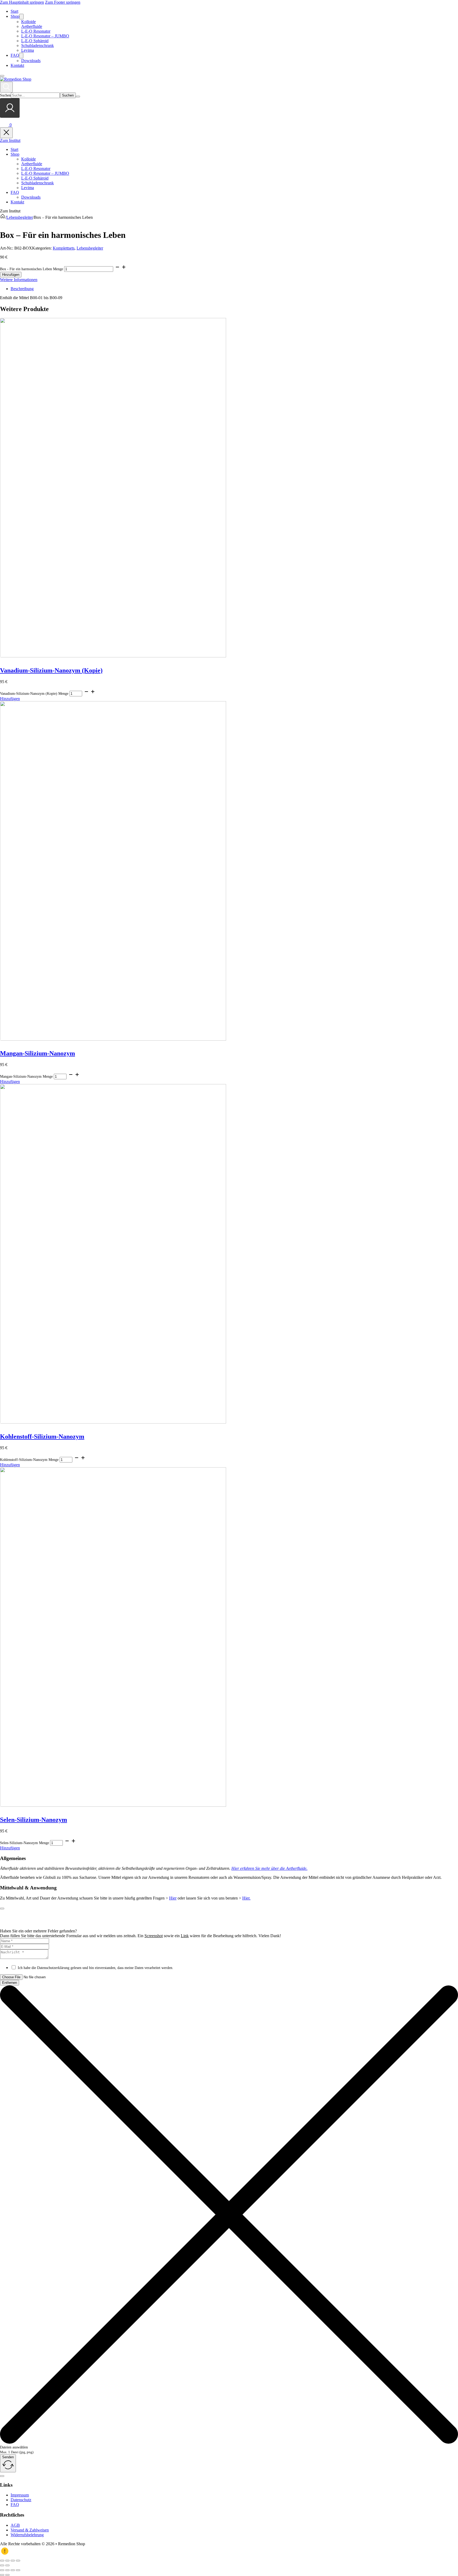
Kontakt (17, 65)
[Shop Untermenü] (21, 17)
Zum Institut (10, 140)
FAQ (15, 55)
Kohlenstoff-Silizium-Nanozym (42, 1437)
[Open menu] (2, 76)
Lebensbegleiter (20, 217)
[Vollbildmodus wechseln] (7, 2561)
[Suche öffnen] (6, 87)
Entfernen (10, 1983)
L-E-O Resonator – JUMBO (45, 36)
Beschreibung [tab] (22, 289)
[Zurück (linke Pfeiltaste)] (2, 2565)
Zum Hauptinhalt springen (22, 2)
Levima (28, 50)
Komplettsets (64, 248)
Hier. (246, 1898)
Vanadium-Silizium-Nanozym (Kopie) (51, 670)
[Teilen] (13, 2561)
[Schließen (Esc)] (18, 2561)
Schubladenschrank (38, 45)
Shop (15, 16)
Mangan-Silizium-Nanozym (38, 1053)
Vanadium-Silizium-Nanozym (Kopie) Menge (34, 694)
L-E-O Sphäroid (35, 41)
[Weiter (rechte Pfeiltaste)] (7, 2565)
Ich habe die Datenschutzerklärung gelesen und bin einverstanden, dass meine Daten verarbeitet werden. (96, 1968)
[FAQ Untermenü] (21, 56)
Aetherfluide (32, 26)
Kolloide (28, 22)
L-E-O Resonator (36, 31)
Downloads (31, 61)
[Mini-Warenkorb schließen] (6, 133)
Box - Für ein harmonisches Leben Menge (32, 269)
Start (14, 11)
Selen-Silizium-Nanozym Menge (25, 1843)
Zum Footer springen (63, 2)
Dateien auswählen (14, 2447)
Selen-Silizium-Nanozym (34, 1820)
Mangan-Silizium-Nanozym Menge (26, 1077)
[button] (10, 699)
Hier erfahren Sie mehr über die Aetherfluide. (269, 1868)
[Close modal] (2, 1909)
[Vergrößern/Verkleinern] (2, 2561)
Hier (173, 1898)
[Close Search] (78, 97)
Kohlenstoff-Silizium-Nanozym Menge (29, 1460)
